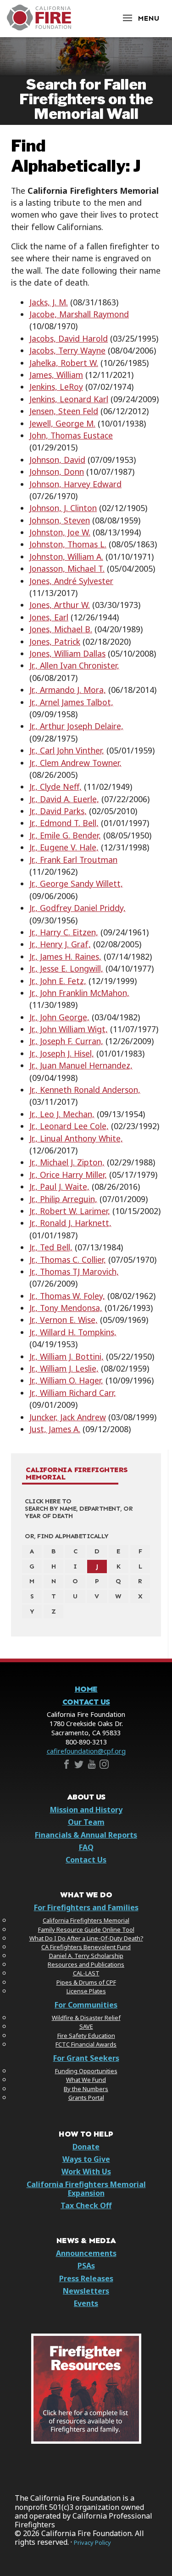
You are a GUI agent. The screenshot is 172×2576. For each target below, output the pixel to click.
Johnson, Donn (57, 472)
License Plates (86, 1991)
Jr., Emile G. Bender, (65, 835)
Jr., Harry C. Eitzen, (64, 932)
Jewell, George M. (62, 423)
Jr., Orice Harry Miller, (68, 1175)
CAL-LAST (86, 1973)
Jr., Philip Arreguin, (63, 1199)
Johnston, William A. (66, 557)
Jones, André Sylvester (71, 581)
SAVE (86, 2026)
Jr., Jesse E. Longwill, (66, 968)
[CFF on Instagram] (104, 1766)
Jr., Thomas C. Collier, (68, 1260)
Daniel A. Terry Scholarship (86, 1956)
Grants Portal (86, 2098)
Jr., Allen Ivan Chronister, (74, 665)
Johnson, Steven (60, 520)
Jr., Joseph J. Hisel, (62, 1053)
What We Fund (86, 2080)
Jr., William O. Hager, (66, 1380)
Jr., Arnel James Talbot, (71, 702)
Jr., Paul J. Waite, (59, 1187)
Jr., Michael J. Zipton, (67, 1162)
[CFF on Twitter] (79, 1766)
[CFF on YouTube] (92, 1766)
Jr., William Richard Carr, (73, 1393)
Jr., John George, (59, 1017)
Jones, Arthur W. (60, 605)
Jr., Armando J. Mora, (68, 690)
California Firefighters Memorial (77, 1474)
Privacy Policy (92, 2543)
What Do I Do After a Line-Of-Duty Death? (86, 1938)
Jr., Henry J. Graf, (60, 944)
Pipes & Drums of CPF (86, 1982)
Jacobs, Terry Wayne (67, 350)
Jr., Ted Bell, (51, 1247)
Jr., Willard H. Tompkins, (73, 1332)
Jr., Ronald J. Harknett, (70, 1223)
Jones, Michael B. (61, 629)
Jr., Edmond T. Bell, (64, 823)
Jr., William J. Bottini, (67, 1356)
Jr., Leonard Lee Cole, (69, 1126)
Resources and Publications (86, 1964)
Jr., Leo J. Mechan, (62, 1114)
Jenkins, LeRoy (56, 387)
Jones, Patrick (55, 641)
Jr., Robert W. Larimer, (70, 1211)
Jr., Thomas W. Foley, (67, 1296)
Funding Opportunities (86, 2071)
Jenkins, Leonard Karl (69, 399)
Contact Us (86, 1702)
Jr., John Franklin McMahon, (79, 993)
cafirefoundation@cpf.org (86, 1751)
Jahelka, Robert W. (64, 363)
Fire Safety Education (86, 2036)
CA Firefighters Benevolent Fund (86, 1947)
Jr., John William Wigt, (69, 1029)
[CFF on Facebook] (67, 1766)
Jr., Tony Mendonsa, (66, 1308)
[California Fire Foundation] (39, 28)
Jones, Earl (49, 617)
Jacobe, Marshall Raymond (79, 314)
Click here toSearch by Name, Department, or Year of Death (79, 1508)
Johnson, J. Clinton (63, 508)
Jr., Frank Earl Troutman (73, 860)
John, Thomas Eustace (71, 435)
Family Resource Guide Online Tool (86, 1929)
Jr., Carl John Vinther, (67, 750)
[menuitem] (32, 1552)
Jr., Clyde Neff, (55, 787)
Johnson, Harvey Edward (75, 484)
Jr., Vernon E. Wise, (64, 1320)
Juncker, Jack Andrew (68, 1417)
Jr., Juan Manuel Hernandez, (81, 1065)
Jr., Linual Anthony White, (76, 1138)
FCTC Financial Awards (86, 2044)
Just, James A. (55, 1429)
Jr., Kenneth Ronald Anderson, (85, 1090)
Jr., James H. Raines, (65, 956)
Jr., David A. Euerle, (64, 799)
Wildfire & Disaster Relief (86, 2018)
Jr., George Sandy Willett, (76, 883)
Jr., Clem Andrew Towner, (75, 763)
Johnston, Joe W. (60, 532)
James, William (56, 375)
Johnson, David (57, 460)
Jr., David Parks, (58, 811)
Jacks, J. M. (49, 302)
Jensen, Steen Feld (64, 411)
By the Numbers (86, 2089)
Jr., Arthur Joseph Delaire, (76, 726)
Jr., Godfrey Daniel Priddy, (78, 908)
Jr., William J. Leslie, (64, 1368)
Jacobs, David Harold (69, 338)
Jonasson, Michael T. (67, 568)
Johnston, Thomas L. (68, 544)
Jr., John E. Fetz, (58, 981)
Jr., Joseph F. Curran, (66, 1041)
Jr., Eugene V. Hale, (64, 847)
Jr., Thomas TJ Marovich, (74, 1271)
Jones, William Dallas (67, 653)
